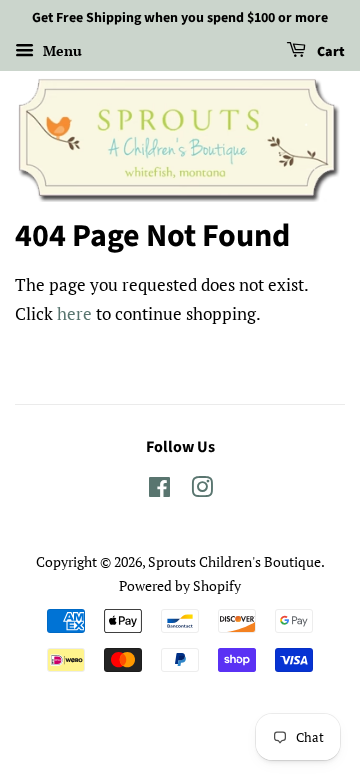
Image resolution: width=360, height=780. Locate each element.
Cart (329, 52)
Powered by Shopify (180, 585)
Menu (60, 50)
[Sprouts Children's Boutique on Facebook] (159, 490)
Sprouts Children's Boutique (234, 561)
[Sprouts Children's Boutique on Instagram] (202, 490)
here (74, 313)
